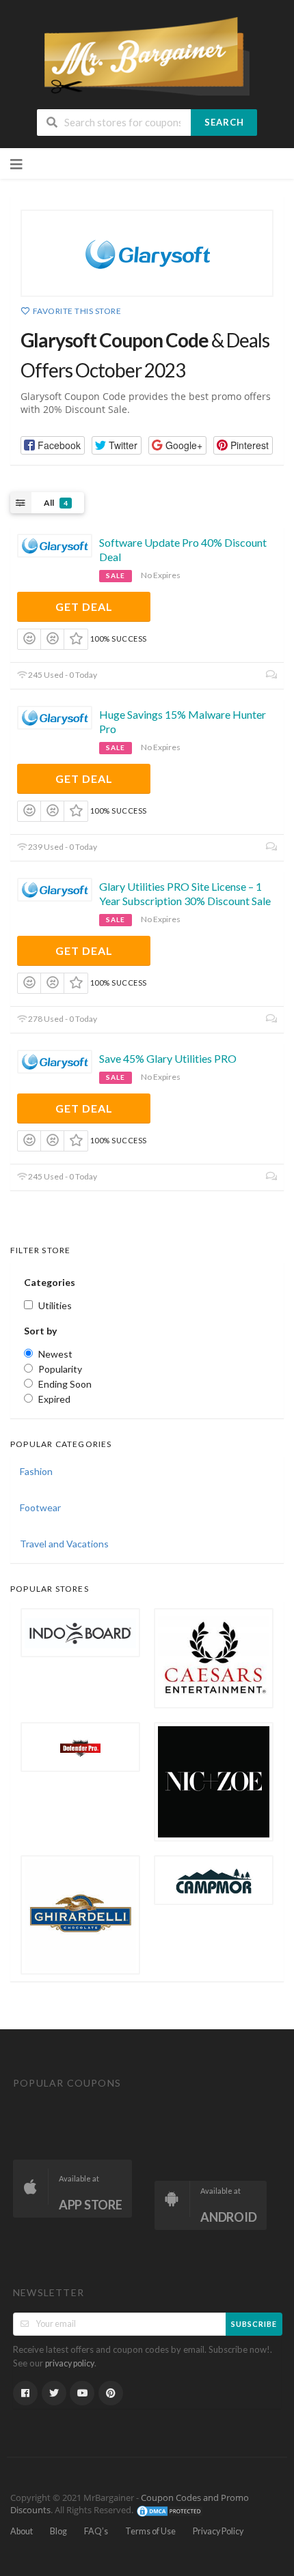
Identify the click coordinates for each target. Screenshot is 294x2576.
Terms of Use (150, 2531)
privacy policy (70, 2363)
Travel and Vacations (64, 1544)
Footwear (40, 1507)
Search (224, 122)
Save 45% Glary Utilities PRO (168, 1058)
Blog (58, 2531)
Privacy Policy (218, 2531)
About (22, 2531)
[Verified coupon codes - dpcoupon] (147, 55)
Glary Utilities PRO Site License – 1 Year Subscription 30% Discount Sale (185, 893)
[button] (53, 445)
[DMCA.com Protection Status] (170, 2510)
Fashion (36, 1471)
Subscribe (254, 2324)
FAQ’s (96, 2531)
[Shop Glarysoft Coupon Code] (147, 253)
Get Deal (84, 606)
